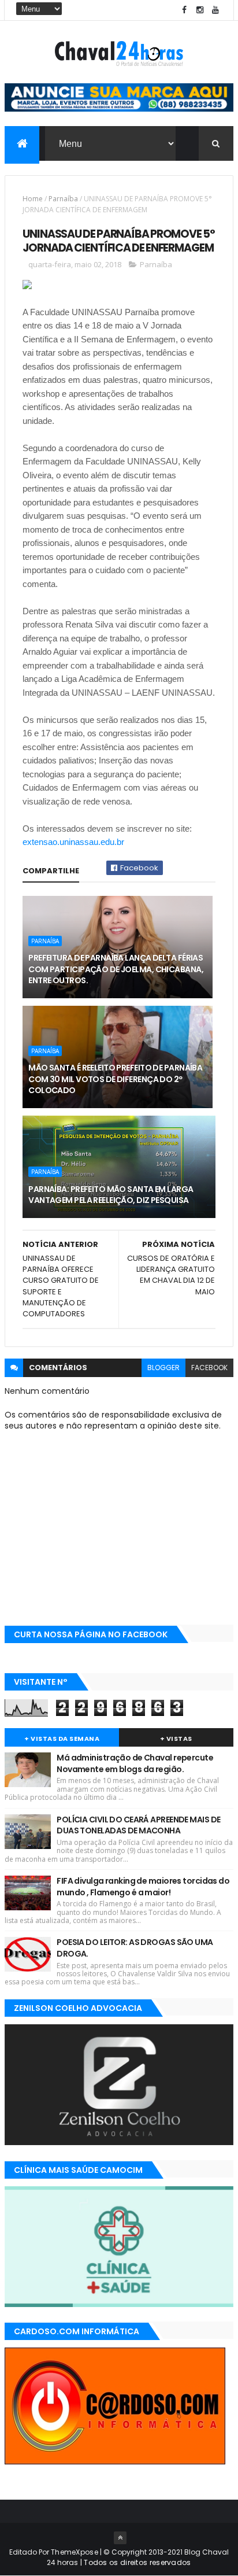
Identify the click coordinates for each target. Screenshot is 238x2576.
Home (33, 199)
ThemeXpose (75, 2552)
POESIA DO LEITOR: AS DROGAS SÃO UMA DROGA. (135, 1948)
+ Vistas (176, 1739)
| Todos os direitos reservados (134, 2562)
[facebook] (184, 10)
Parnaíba (63, 199)
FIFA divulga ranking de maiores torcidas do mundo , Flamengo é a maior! (143, 1887)
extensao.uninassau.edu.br (73, 842)
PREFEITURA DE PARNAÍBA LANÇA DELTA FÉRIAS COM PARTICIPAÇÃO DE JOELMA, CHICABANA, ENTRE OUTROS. (116, 969)
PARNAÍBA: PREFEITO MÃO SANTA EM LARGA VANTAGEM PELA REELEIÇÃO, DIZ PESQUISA (111, 1195)
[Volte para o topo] (120, 2538)
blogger (163, 1368)
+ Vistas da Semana (62, 1739)
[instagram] (200, 10)
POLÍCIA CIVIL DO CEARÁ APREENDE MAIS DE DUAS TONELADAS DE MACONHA (138, 1825)
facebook (209, 1368)
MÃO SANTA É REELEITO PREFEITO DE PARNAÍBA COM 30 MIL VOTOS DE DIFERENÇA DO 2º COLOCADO (115, 1079)
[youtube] (215, 10)
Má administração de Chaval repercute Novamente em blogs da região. (135, 1763)
